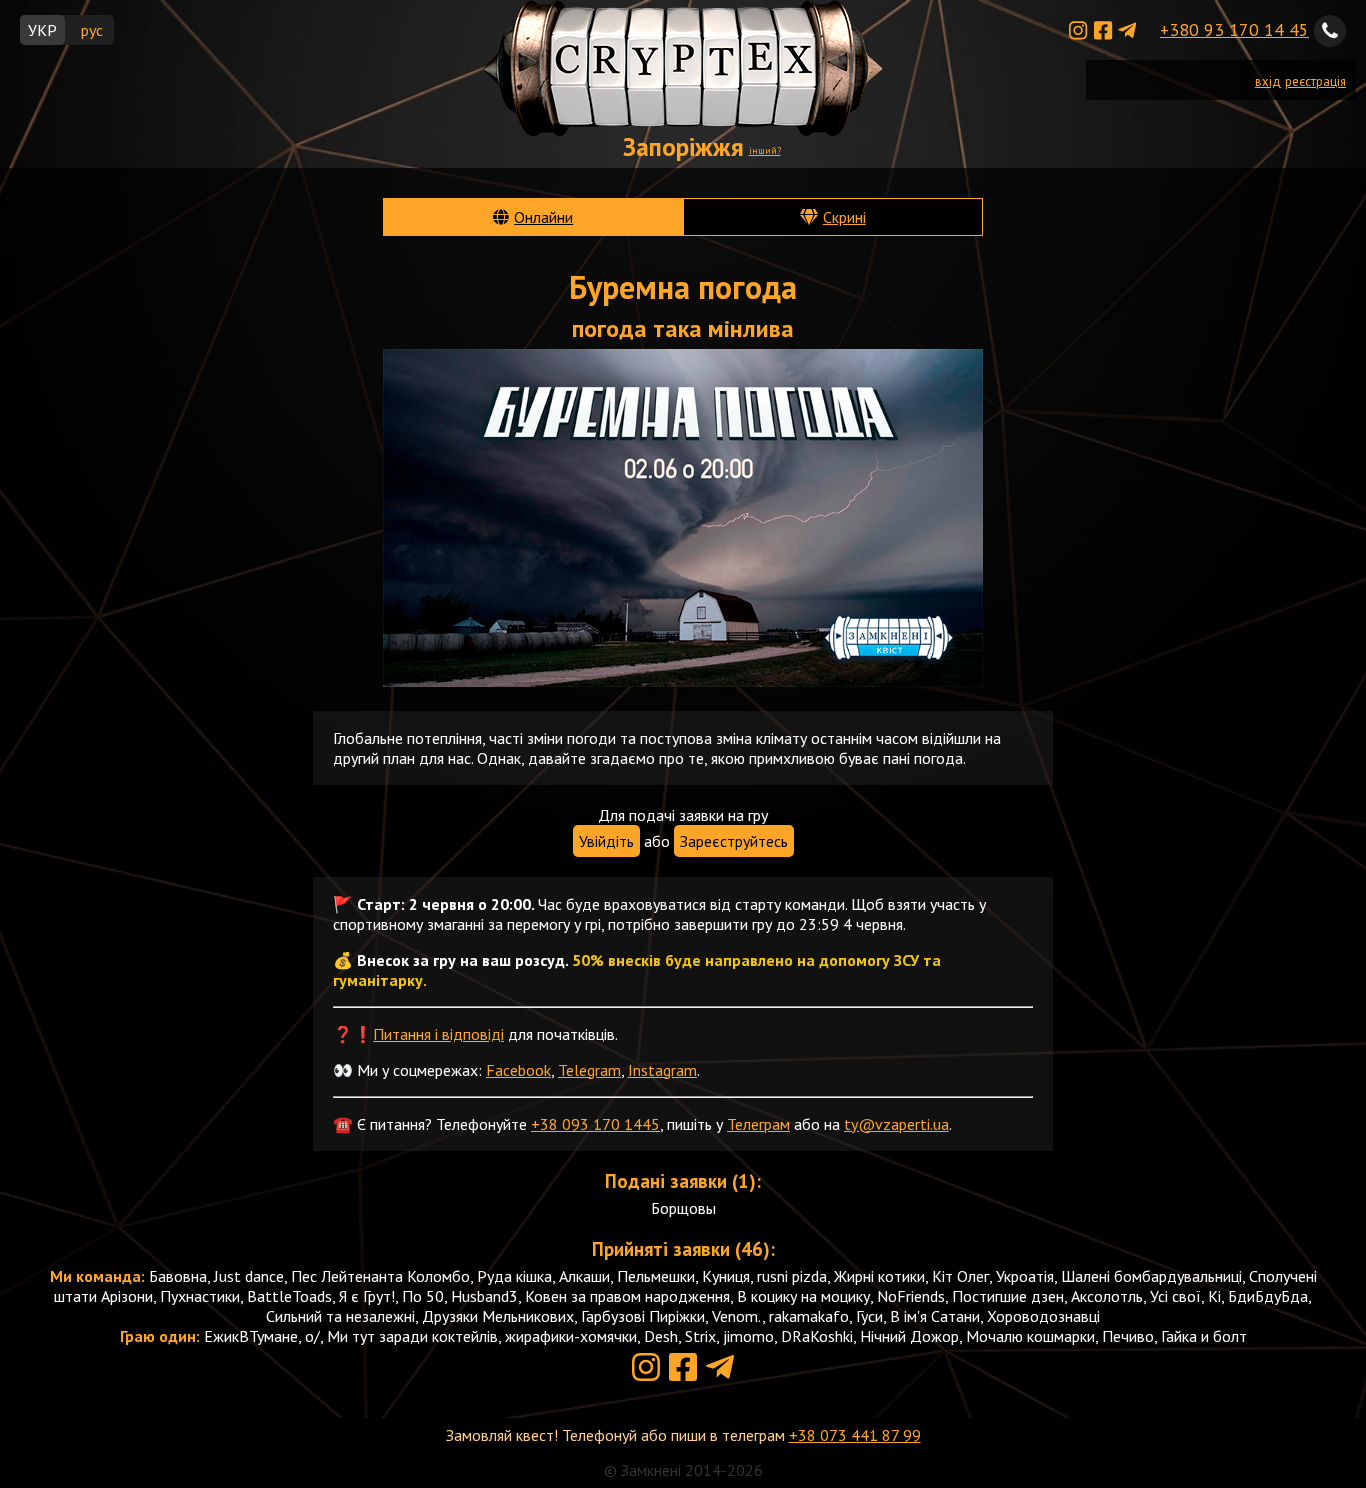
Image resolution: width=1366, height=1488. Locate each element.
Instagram (662, 1070)
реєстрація (1315, 81)
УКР (42, 30)
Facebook (518, 1070)
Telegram (589, 1070)
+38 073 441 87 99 (855, 1435)
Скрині (844, 217)
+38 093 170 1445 (595, 1124)
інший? (765, 150)
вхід (1268, 81)
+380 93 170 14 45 (1234, 29)
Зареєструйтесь (734, 841)
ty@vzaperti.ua (896, 1124)
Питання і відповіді (438, 1034)
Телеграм (758, 1124)
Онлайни (543, 217)
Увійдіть (606, 841)
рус (92, 30)
